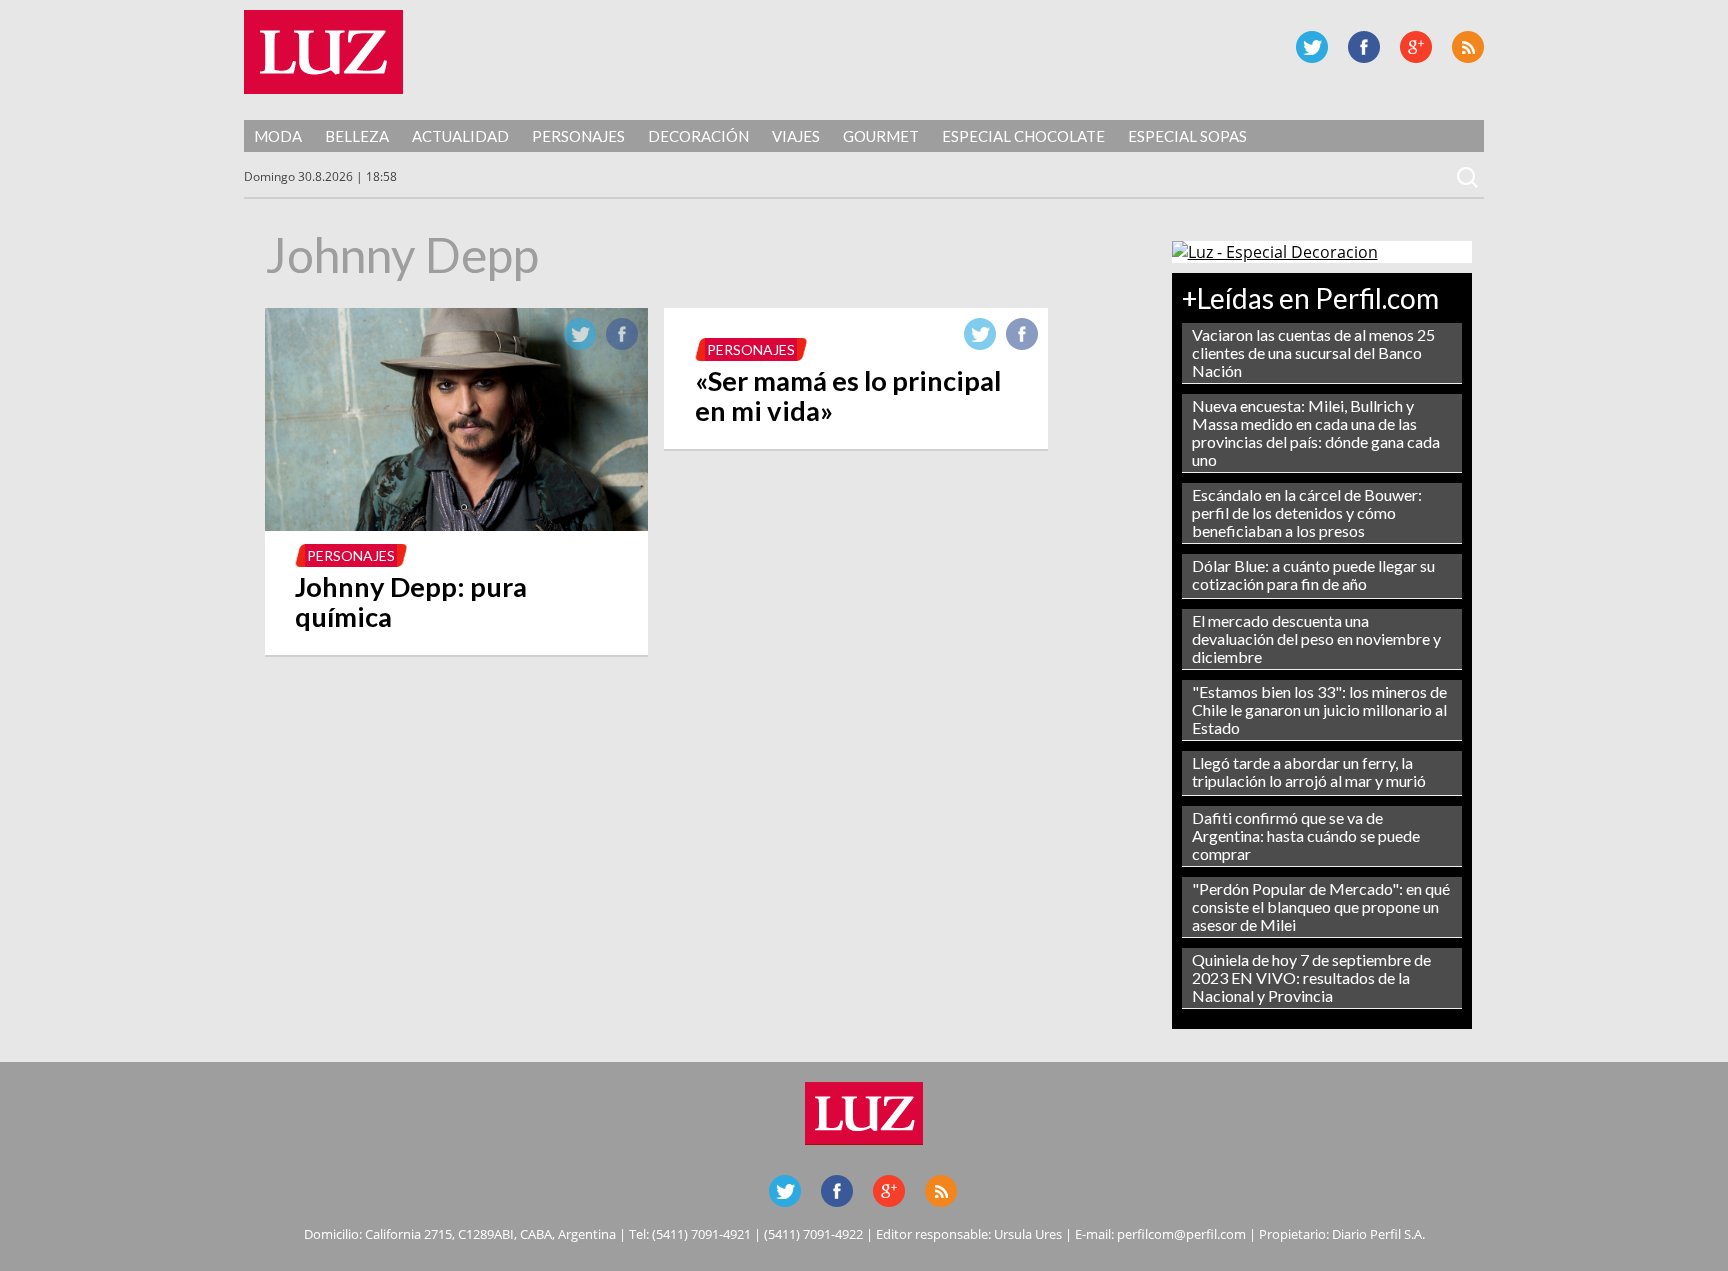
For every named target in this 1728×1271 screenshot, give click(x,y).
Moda (278, 136)
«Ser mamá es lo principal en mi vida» (848, 395)
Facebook (1364, 47)
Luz (323, 52)
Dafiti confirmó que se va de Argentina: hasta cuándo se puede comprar (1306, 835)
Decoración (698, 136)
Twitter (1312, 47)
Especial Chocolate (1023, 136)
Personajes (578, 136)
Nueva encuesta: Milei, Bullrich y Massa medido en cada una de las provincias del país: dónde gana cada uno (1316, 432)
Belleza (357, 136)
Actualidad (460, 136)
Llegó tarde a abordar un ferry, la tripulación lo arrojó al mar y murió (1309, 771)
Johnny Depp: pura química (411, 601)
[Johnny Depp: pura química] (456, 525)
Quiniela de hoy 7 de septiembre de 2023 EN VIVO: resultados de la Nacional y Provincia (1311, 977)
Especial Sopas (1187, 136)
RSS (1468, 47)
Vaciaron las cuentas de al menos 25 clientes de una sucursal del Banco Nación (1313, 352)
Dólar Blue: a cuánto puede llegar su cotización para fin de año (1313, 574)
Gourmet (881, 136)
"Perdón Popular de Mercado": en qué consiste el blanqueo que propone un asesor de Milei (1321, 906)
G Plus (1416, 47)
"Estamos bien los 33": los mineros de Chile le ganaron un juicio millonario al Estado (1319, 709)
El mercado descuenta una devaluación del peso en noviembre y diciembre (1316, 638)
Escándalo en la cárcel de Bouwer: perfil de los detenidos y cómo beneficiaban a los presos (1307, 512)
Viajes (796, 136)
